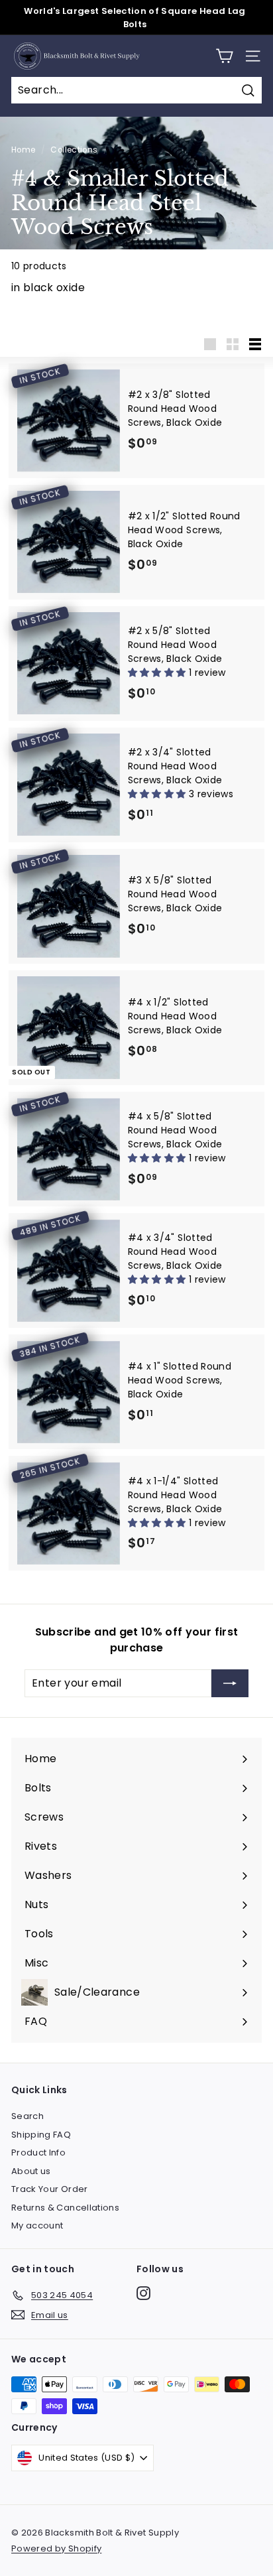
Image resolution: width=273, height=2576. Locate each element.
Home (23, 150)
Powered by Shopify (56, 2548)
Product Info (38, 2153)
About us (31, 2171)
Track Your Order (50, 2189)
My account (37, 2225)
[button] (158, 673)
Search (27, 2116)
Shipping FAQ (41, 2135)
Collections (74, 150)
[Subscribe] (230, 1683)
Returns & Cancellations (65, 2208)
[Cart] (224, 56)
